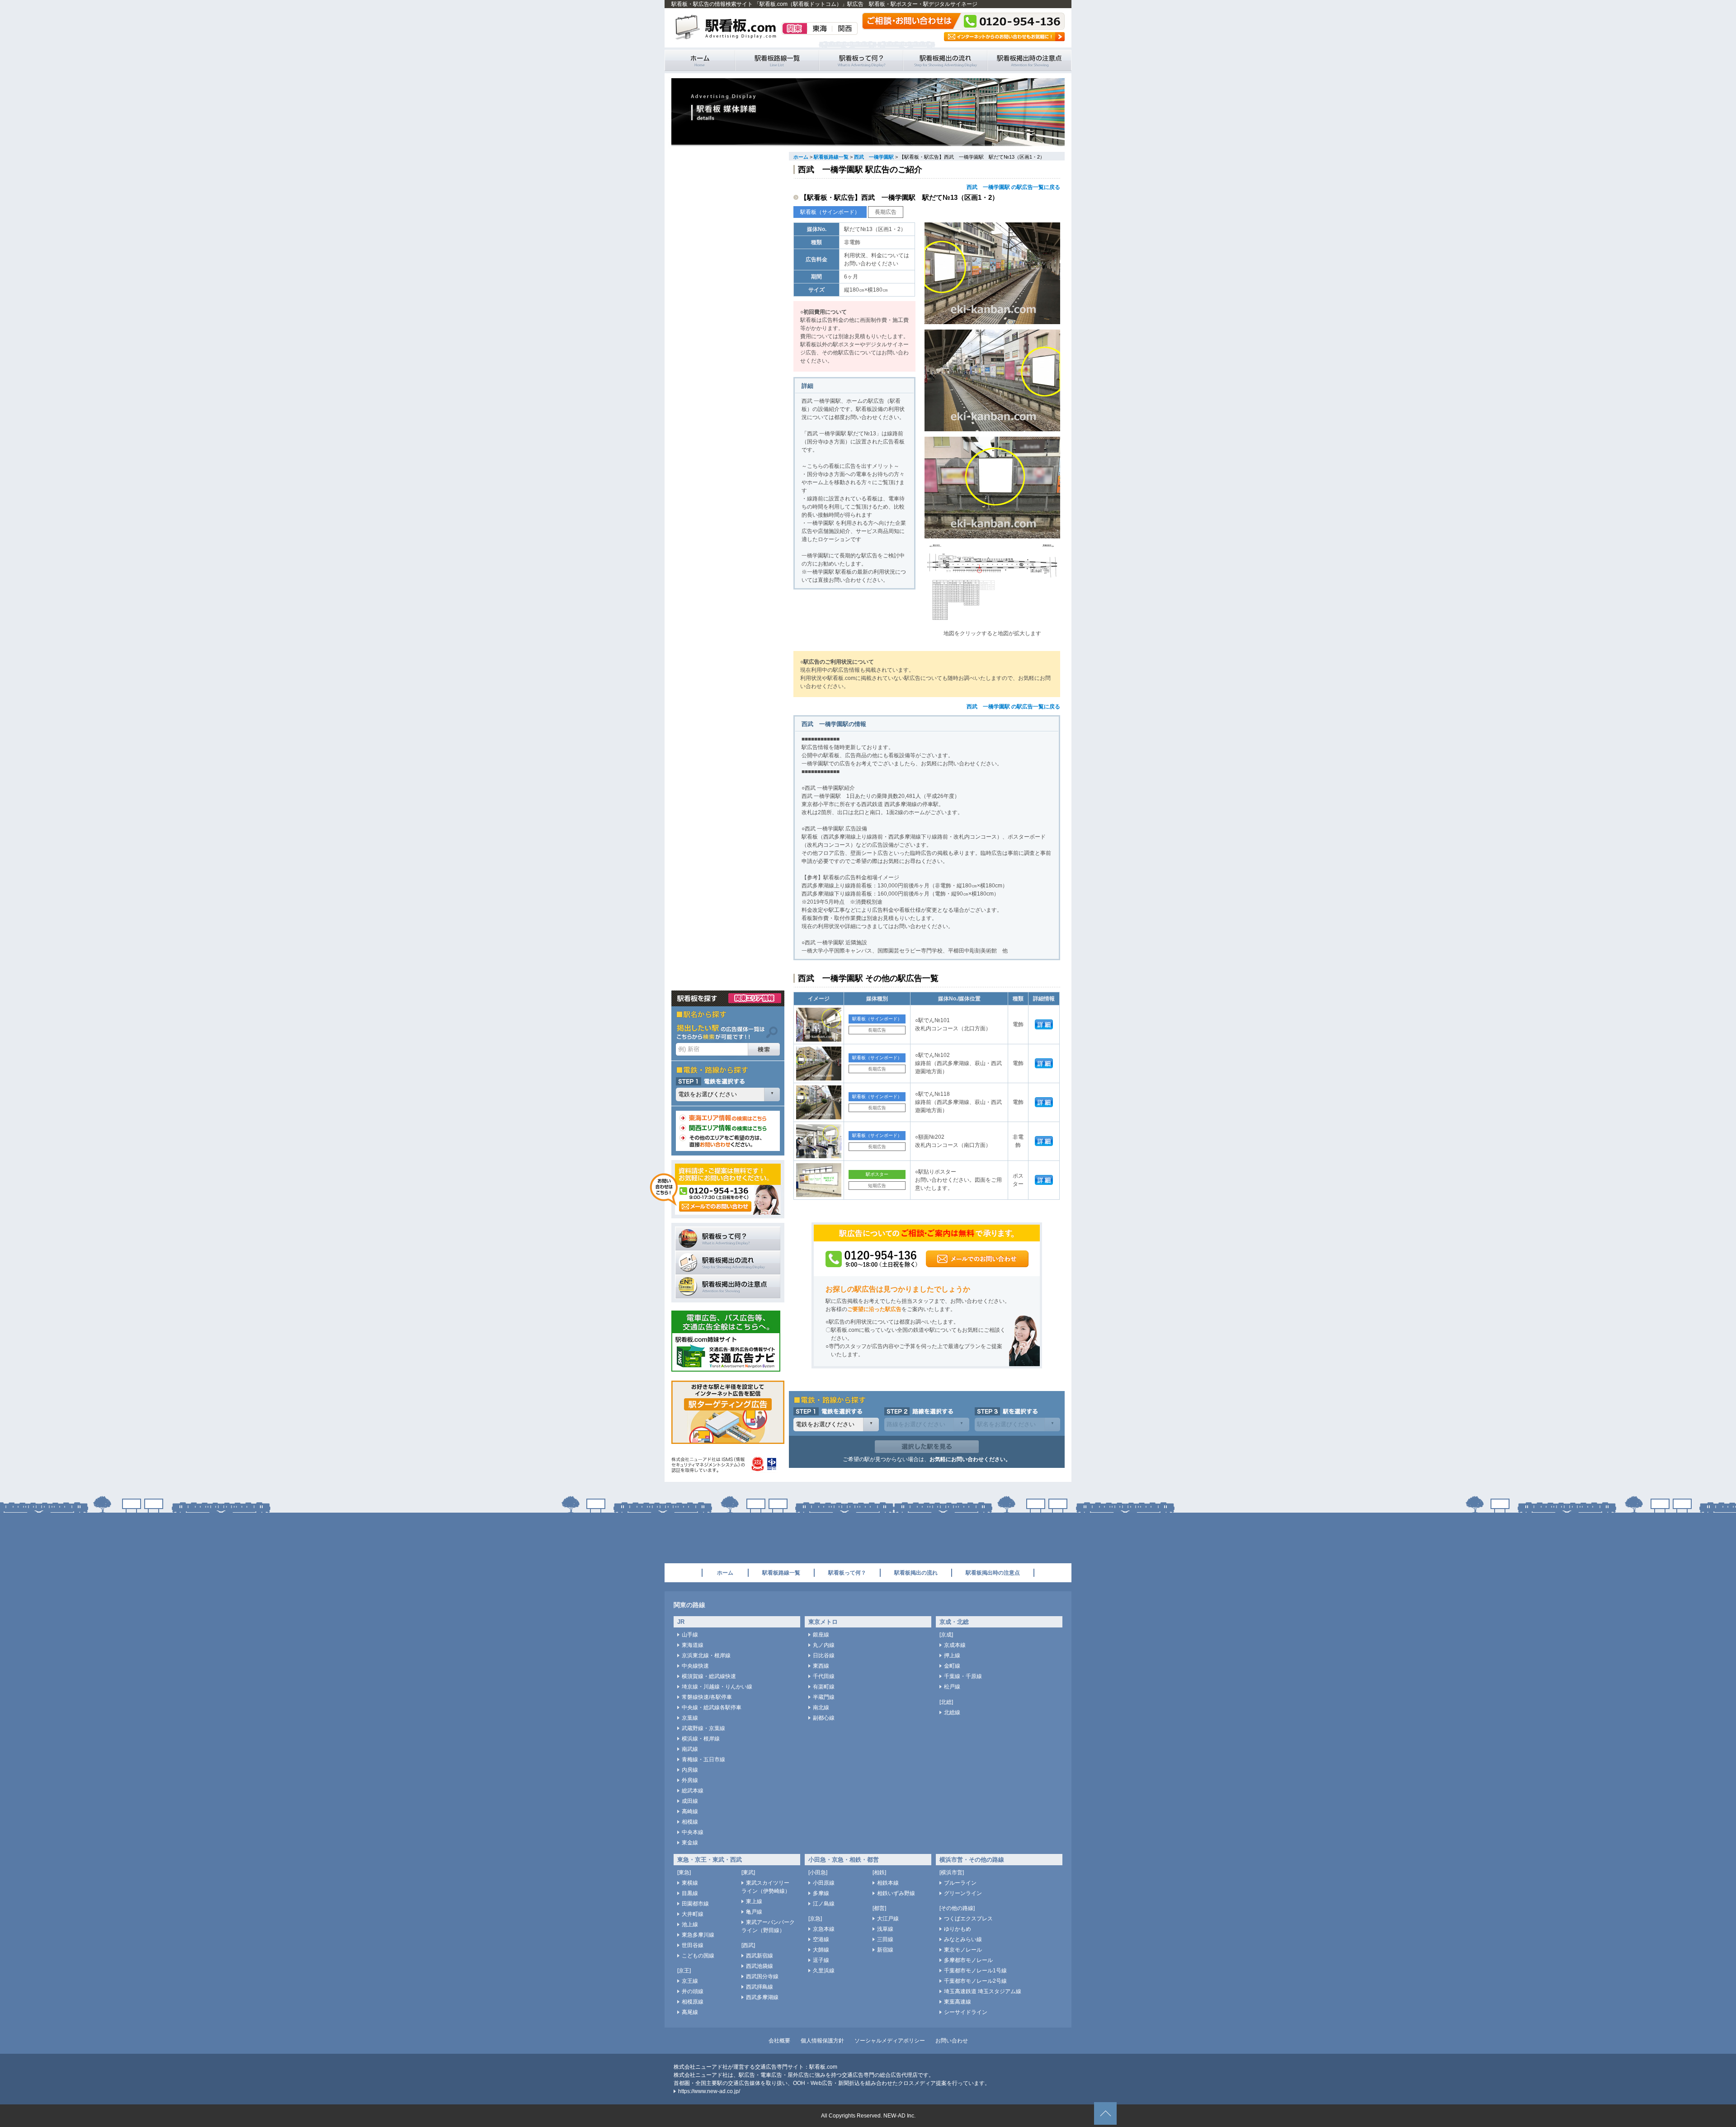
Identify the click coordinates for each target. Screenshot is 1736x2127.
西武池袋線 (759, 1966)
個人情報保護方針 (822, 2041)
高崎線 (690, 1811)
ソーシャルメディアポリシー (890, 2041)
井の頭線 (693, 1991)
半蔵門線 (824, 1697)
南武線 (690, 1749)
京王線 (690, 1981)
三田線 (885, 1939)
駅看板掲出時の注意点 (1029, 60)
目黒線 (690, 1893)
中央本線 (693, 1832)
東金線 (690, 1843)
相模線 (690, 1822)
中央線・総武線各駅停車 (712, 1707)
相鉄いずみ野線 (896, 1893)
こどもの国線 (698, 1956)
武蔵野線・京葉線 (703, 1728)
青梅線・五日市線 (703, 1759)
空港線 (821, 1939)
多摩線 (821, 1893)
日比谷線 (824, 1655)
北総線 (952, 1712)
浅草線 (885, 1929)
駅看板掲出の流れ (945, 60)
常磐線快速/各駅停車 (707, 1697)
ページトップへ (1105, 2113)
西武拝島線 (759, 1987)
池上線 (690, 1924)
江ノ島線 (824, 1904)
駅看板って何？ (861, 60)
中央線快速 (695, 1666)
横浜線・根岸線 (701, 1739)
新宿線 (885, 1950)
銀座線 (821, 1635)
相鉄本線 (888, 1883)
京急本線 (824, 1929)
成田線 (690, 1801)
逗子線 (821, 1960)
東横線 (690, 1883)
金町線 (952, 1666)
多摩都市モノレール (968, 1960)
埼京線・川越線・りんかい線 (717, 1687)
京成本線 (955, 1645)
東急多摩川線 (698, 1935)
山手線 (690, 1635)
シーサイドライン (966, 2012)
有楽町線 (824, 1687)
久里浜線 (824, 1971)
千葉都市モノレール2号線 (975, 1981)
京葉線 (690, 1718)
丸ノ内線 (824, 1645)
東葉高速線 (958, 2002)
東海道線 (693, 1645)
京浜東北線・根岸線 (706, 1655)
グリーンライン (963, 1893)
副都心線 (824, 1718)
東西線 (821, 1666)
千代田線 (824, 1676)
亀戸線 (754, 1912)
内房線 (690, 1770)
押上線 (952, 1655)
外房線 (690, 1780)
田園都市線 (695, 1904)
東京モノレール (963, 1950)
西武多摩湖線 (762, 1997)
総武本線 (693, 1791)
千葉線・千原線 (963, 1676)
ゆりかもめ (958, 1929)
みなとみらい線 (963, 1939)
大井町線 (693, 1914)
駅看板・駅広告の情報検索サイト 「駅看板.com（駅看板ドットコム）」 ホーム (700, 60)
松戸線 (952, 1687)
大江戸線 (888, 1919)
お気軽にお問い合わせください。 (970, 1459)
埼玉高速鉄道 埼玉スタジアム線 (983, 1991)
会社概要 (779, 2041)
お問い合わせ (952, 2041)
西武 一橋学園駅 (874, 157)
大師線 (821, 1950)
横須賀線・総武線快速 (709, 1676)
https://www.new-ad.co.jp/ (709, 2091)
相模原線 (693, 2002)
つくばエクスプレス (968, 1919)
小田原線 (824, 1883)
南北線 (821, 1707)
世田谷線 (693, 1945)
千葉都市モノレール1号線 (975, 1971)
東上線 (754, 1901)
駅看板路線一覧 (777, 60)
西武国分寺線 (762, 1976)
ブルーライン (960, 1883)
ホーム (801, 157)
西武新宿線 (759, 1956)
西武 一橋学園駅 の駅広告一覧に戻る (1013, 187)
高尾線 (690, 2012)
